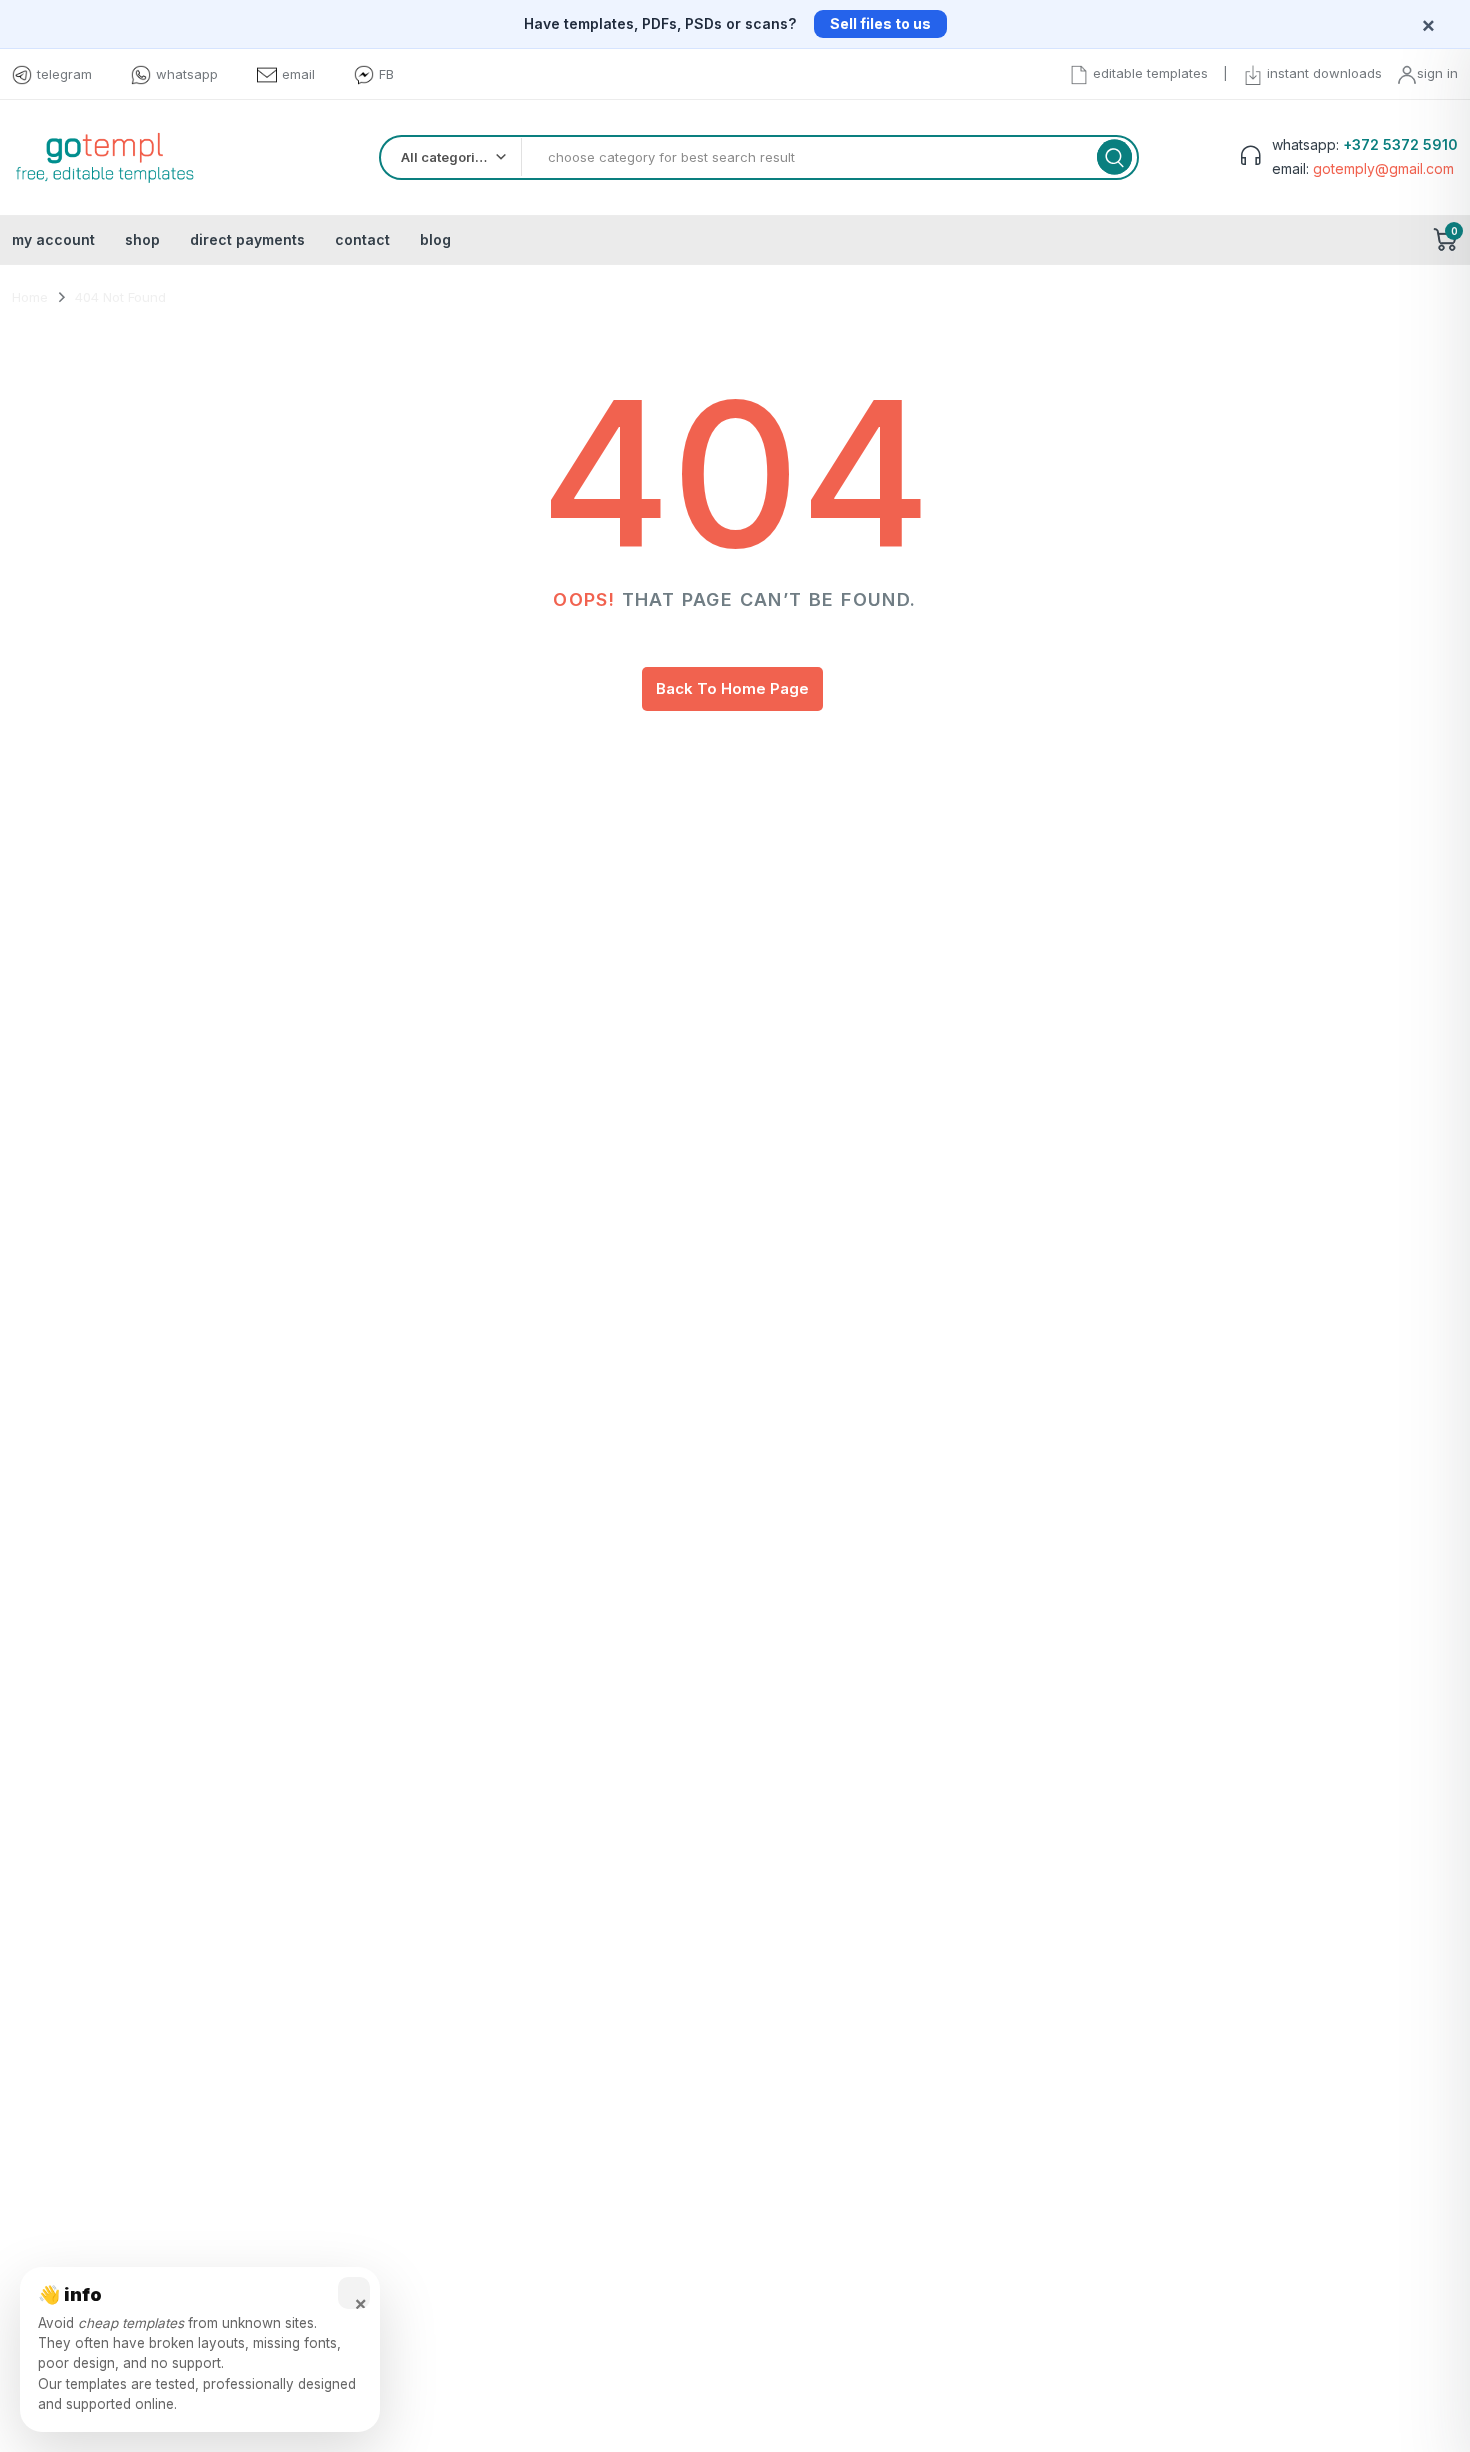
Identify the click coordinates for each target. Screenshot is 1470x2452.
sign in (1437, 73)
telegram (64, 74)
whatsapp (187, 74)
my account (53, 239)
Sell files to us (880, 23)
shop (142, 239)
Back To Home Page (732, 688)
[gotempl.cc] (104, 157)
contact (362, 239)
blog (435, 239)
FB (386, 74)
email (298, 74)
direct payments (247, 239)
